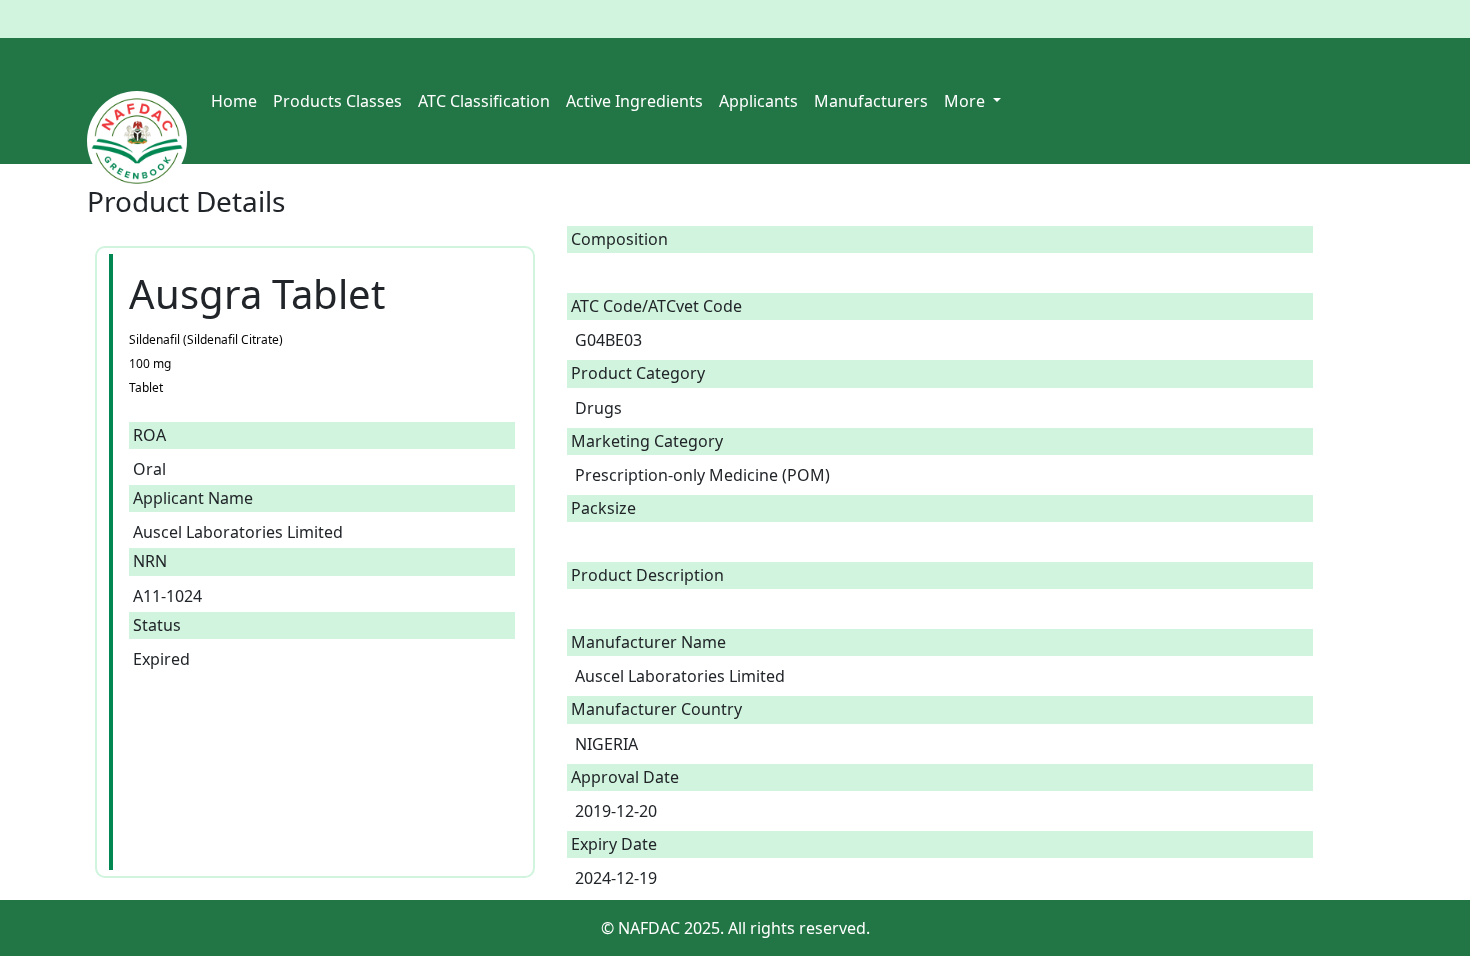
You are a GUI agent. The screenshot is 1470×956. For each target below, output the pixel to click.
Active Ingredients (634, 101)
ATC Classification (484, 101)
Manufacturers (871, 101)
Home (234, 101)
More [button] (966, 101)
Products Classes (337, 101)
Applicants (758, 101)
